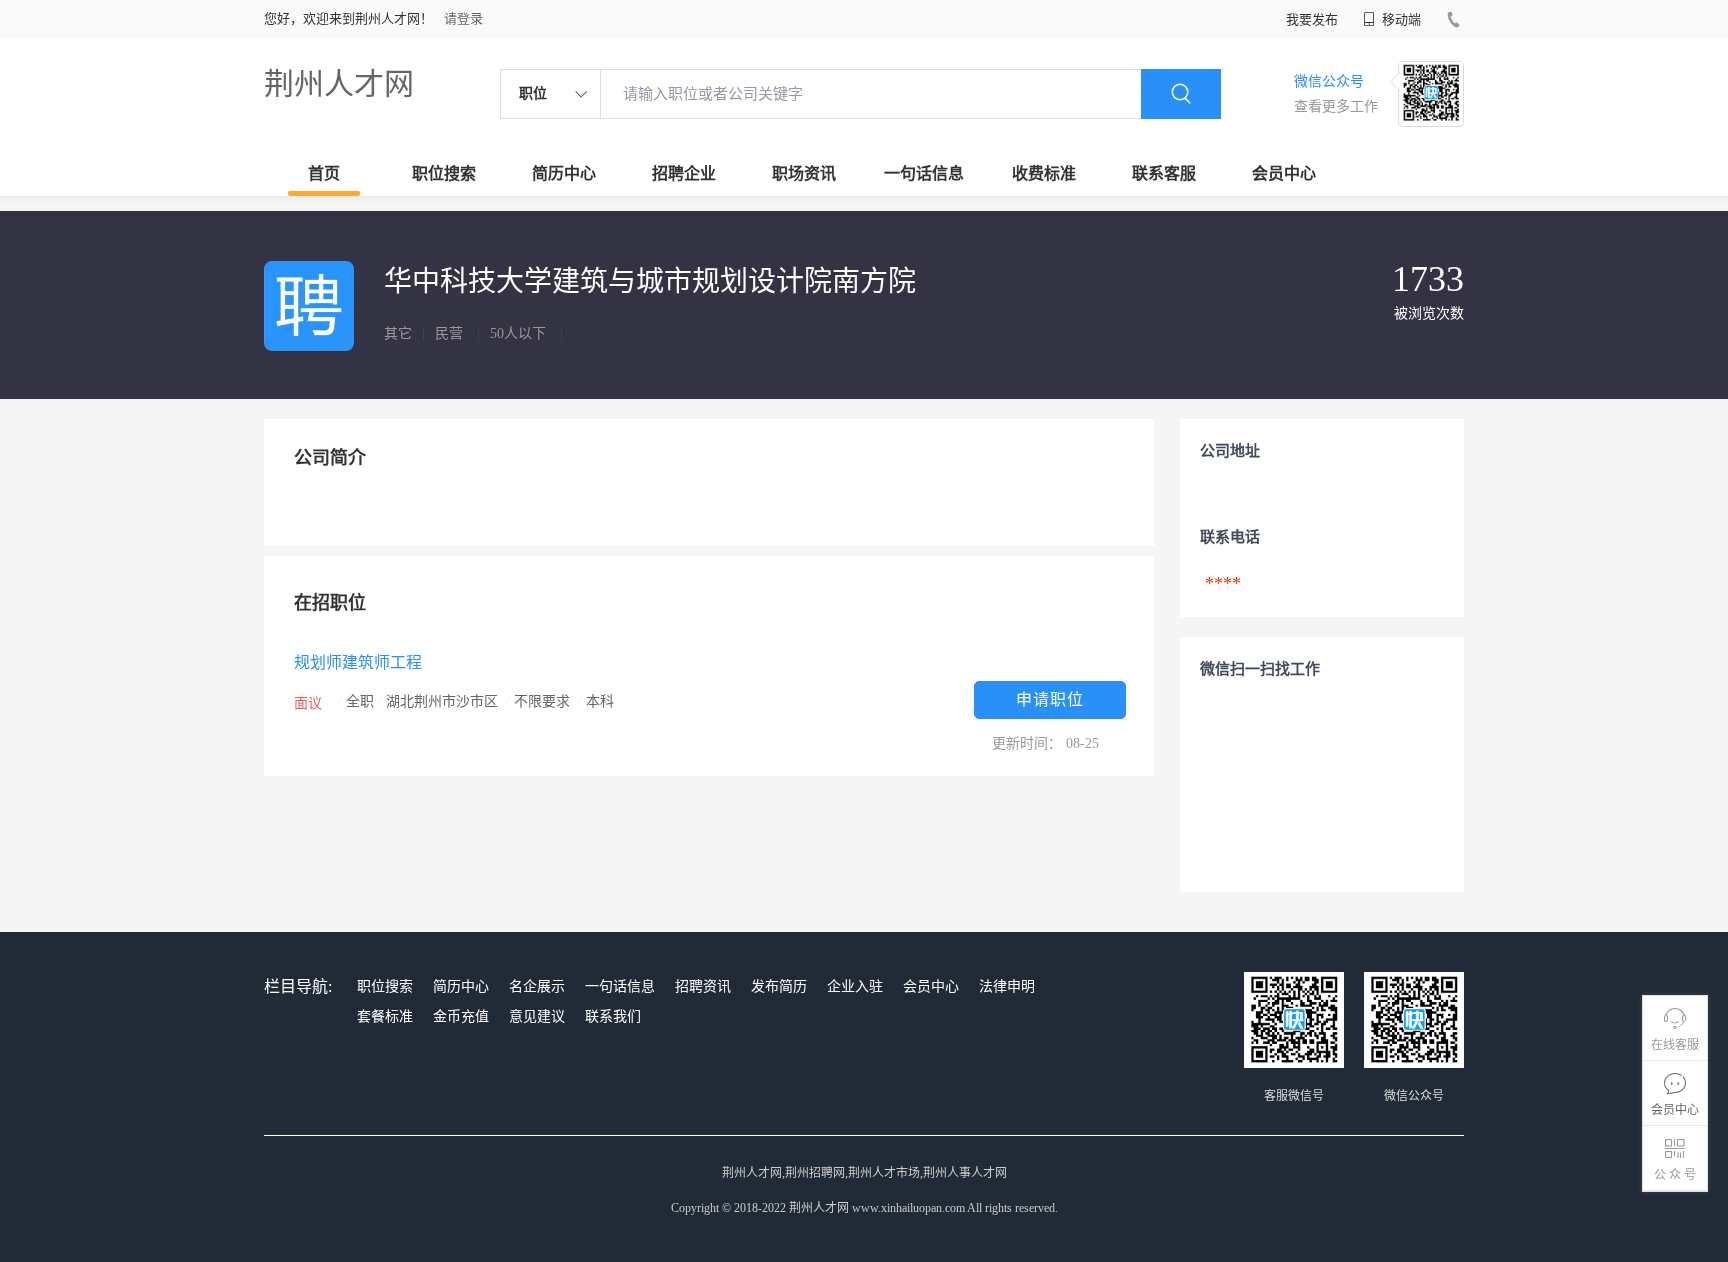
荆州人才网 (339, 83)
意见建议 (537, 1016)
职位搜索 (444, 173)
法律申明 (1007, 986)
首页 (324, 173)
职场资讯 (804, 173)
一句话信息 (924, 173)
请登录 (463, 18)
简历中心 (564, 173)
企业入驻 (855, 986)
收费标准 (1044, 173)
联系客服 (1164, 173)
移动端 (1400, 19)
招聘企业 (684, 173)
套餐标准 (385, 1016)
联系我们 (613, 1016)
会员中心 (1284, 173)
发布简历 (779, 986)
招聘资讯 (703, 986)
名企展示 (537, 986)
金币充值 (461, 1016)
